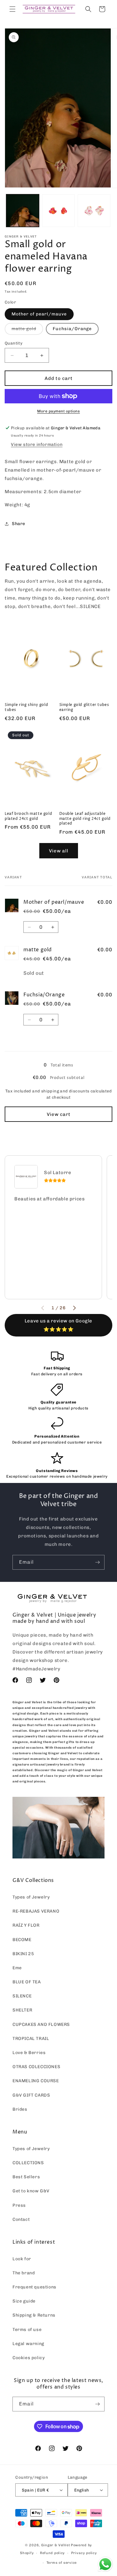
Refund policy (52, 2553)
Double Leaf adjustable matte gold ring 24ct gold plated (85, 819)
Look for (22, 2259)
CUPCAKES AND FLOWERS (41, 2024)
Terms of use (27, 2330)
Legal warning (28, 2344)
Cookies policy (29, 2358)
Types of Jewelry (31, 1897)
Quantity (14, 343)
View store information (37, 445)
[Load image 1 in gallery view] (23, 211)
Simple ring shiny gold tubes (26, 707)
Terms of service (62, 2563)
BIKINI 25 (23, 1954)
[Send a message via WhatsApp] (105, 2564)
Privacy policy (84, 2553)
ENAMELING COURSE (36, 2081)
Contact (21, 2219)
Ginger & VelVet (56, 2545)
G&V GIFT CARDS (31, 2095)
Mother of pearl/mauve (39, 314)
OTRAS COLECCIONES (36, 2067)
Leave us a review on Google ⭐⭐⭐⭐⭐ (58, 1325)
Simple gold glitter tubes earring (84, 707)
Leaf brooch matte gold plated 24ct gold (28, 816)
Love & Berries (29, 2053)
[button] (12, 9)
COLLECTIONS (28, 2163)
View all (59, 851)
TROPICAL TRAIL (31, 2039)
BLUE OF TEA (27, 1982)
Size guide (24, 2301)
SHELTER (22, 2010)
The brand (24, 2273)
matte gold (27, 330)
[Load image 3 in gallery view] (94, 211)
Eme (17, 1968)
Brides (20, 2109)
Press (19, 2205)
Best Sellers (26, 2177)
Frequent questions (34, 2287)
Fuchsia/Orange (72, 329)
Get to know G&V (31, 2191)
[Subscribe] (97, 1562)
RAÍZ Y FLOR (26, 1925)
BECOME (22, 1940)
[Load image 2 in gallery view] (58, 211)
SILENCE (22, 1996)
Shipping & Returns (34, 2315)
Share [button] (19, 524)
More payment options (58, 411)
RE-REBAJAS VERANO (36, 1911)
